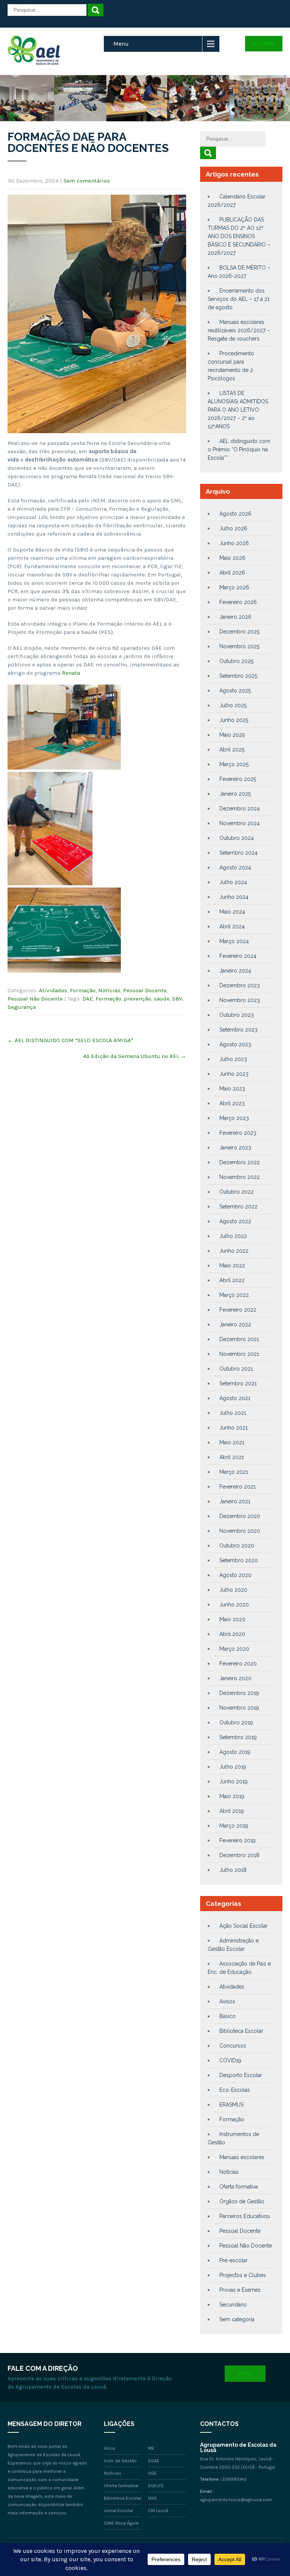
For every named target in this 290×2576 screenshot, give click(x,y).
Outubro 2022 (237, 1192)
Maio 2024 (232, 912)
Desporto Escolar (241, 2075)
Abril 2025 (232, 750)
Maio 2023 (232, 1089)
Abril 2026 (232, 573)
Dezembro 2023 (240, 985)
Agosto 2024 (235, 867)
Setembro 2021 (238, 1383)
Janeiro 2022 (235, 1324)
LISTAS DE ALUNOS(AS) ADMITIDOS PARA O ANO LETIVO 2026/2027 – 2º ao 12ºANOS (238, 410)
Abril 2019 (232, 1811)
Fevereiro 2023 (238, 1133)
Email (245, 2374)
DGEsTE (156, 2486)
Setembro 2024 (238, 853)
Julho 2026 (233, 528)
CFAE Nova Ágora (121, 2523)
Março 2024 (234, 941)
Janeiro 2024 (235, 971)
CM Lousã (158, 2511)
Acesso (264, 43)
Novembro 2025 (239, 646)
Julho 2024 (233, 882)
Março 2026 (234, 587)
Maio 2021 (232, 1442)
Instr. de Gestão (120, 2461)
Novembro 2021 (239, 1354)
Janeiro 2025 (235, 794)
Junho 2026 (234, 543)
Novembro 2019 (239, 1708)
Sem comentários (87, 181)
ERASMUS (231, 2105)
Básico (228, 2016)
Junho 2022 (234, 1251)
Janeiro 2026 (235, 617)
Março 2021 (234, 1472)
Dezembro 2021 (239, 1339)
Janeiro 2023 (235, 1148)
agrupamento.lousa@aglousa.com (236, 2500)
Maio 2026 (232, 558)
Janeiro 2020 (235, 1678)
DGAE (154, 2461)
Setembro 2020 (239, 1560)
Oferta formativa (239, 2187)
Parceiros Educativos (245, 2216)
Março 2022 (234, 1295)
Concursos (233, 2046)
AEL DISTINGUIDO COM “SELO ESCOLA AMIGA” (70, 1040)
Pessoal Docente (145, 990)
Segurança (22, 1007)
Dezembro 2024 (240, 809)
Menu (121, 44)
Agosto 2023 (235, 1044)
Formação (83, 990)
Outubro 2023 (237, 1015)
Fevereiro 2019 (238, 1840)
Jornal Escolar (119, 2511)
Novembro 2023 (240, 1000)
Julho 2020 (233, 1590)
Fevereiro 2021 (238, 1487)
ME (151, 2448)
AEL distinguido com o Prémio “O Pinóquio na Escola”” (239, 449)
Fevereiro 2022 (238, 1310)
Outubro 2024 (237, 838)
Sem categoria (237, 2319)
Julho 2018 (233, 1870)
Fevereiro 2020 (238, 1664)
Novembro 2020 (240, 1531)
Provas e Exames (240, 2290)
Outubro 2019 (236, 1722)
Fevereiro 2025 (238, 779)
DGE (152, 2473)
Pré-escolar (234, 2260)
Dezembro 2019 (239, 1693)
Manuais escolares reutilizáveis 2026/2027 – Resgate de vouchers (239, 330)
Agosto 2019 (235, 1752)
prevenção (137, 999)
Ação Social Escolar (244, 1926)
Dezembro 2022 (240, 1162)
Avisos (227, 2001)
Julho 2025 (233, 705)
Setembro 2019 (238, 1737)
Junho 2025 (234, 720)
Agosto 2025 (235, 691)
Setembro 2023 (238, 1030)
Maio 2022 (232, 1266)
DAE (88, 999)
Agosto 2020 (235, 1575)
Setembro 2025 (238, 676)
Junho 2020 (234, 1605)
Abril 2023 (232, 1103)
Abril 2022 (232, 1280)
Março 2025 (234, 764)
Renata (71, 673)
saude (162, 999)
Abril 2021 (232, 1457)
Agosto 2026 (235, 514)
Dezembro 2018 (239, 1855)
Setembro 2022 (238, 1207)
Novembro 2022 (240, 1177)
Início (110, 2448)
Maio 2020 (232, 1619)
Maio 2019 (232, 1796)
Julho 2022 (233, 1236)
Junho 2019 (234, 1781)
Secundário (233, 2305)
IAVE (153, 2498)
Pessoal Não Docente (35, 999)
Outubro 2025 (236, 661)
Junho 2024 (234, 897)
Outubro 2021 (236, 1369)
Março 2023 (234, 1118)
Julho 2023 (233, 1059)
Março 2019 (234, 1826)
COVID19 (230, 2060)
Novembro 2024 (240, 823)
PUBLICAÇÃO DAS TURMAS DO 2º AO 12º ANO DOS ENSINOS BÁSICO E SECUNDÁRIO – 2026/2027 (239, 236)
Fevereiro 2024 (238, 956)
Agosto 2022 (235, 1221)
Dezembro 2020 (240, 1516)
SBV (177, 999)
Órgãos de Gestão (242, 2201)
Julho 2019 (233, 1767)
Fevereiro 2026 (238, 602)
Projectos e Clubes (243, 2275)
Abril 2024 (232, 926)
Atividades (53, 990)
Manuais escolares (242, 2157)
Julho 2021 (233, 1413)
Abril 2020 (232, 1634)
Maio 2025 (232, 735)
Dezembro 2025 (239, 632)
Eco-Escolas (235, 2090)
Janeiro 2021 (235, 1501)
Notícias (109, 990)
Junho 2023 (234, 1074)
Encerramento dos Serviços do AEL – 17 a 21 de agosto (239, 299)
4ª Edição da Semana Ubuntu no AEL (135, 1056)
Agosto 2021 (235, 1398)
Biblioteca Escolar (241, 2031)
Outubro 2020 (237, 1546)
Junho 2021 (234, 1428)
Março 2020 (234, 1649)
